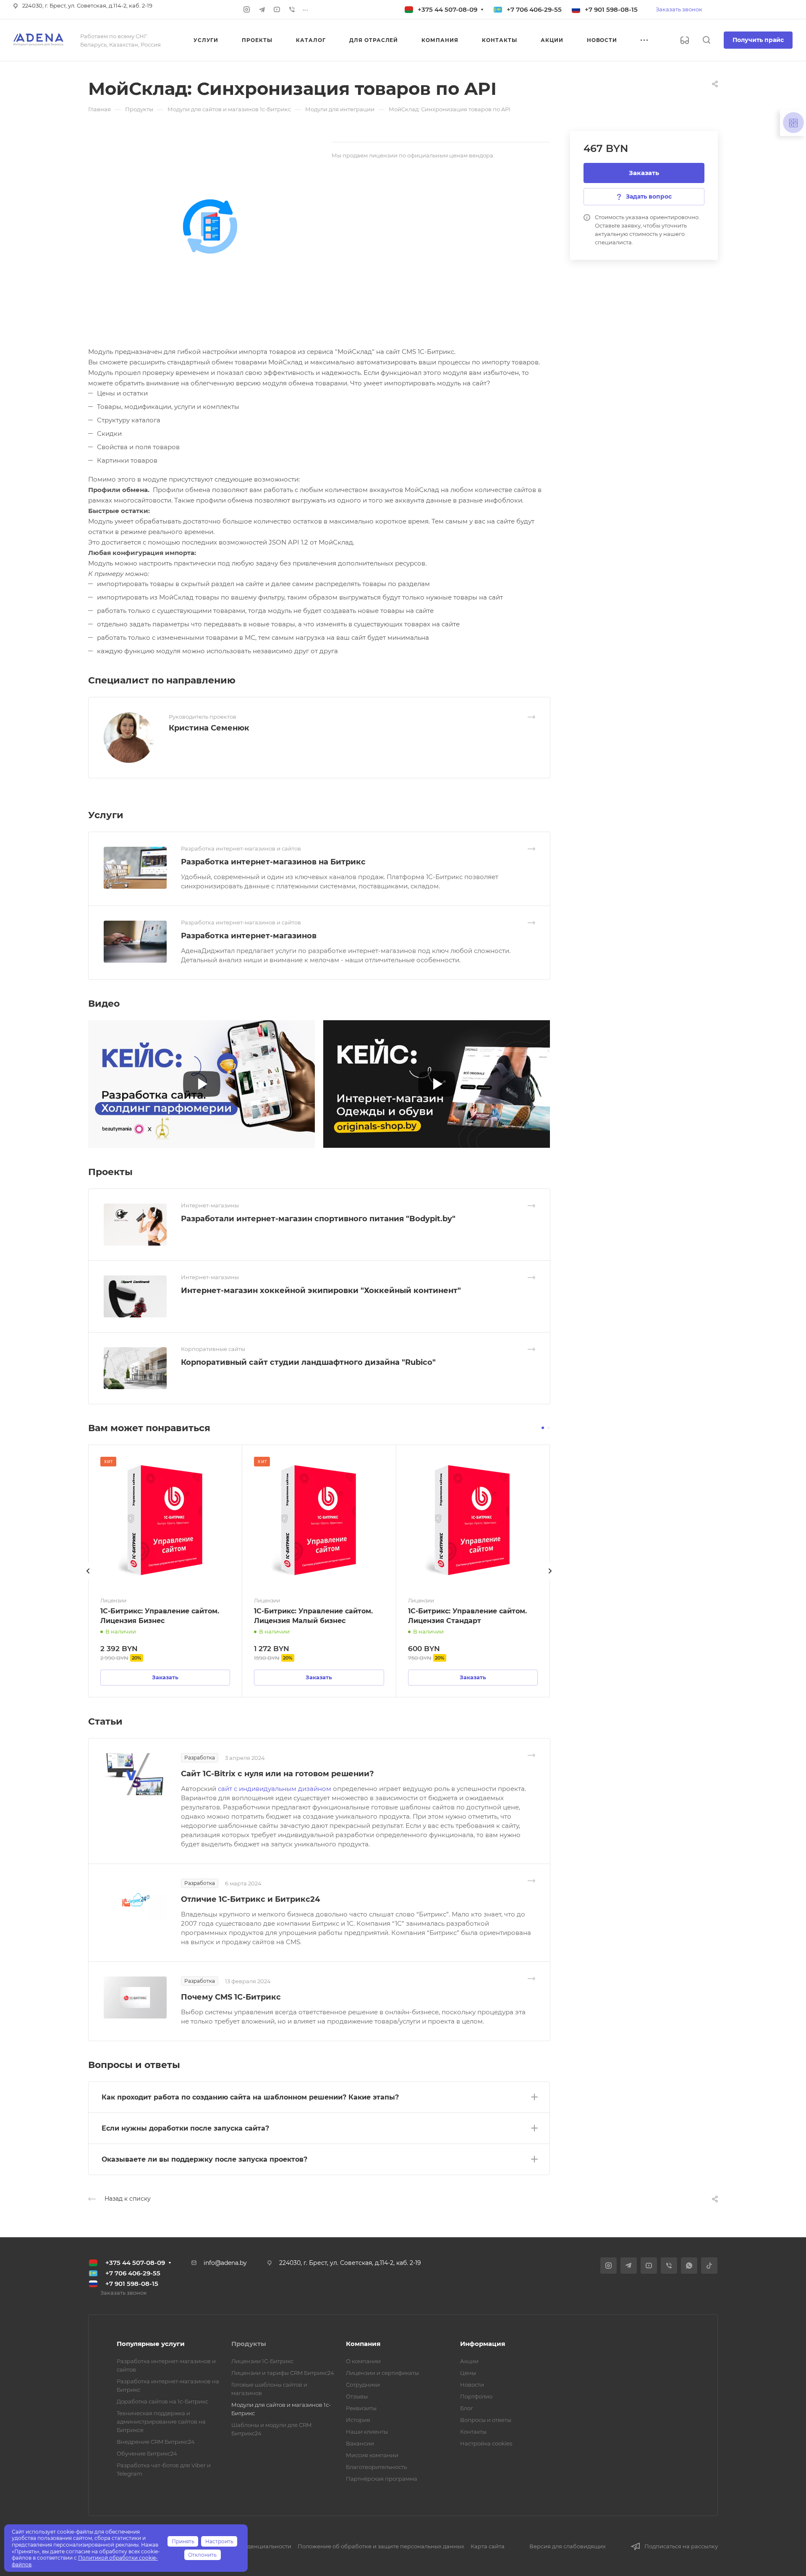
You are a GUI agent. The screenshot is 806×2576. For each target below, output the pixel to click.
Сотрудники (363, 2385)
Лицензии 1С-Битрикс (262, 2361)
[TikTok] (709, 2266)
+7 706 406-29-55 (534, 9)
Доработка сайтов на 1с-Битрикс (162, 2401)
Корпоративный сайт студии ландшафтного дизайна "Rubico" (308, 1362)
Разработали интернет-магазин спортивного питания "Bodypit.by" (318, 1219)
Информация (483, 2344)
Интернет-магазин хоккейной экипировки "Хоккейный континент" (321, 1291)
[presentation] (88, 1579)
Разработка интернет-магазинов (249, 936)
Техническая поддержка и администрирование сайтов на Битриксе (161, 2422)
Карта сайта (488, 2546)
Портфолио (476, 2396)
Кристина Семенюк (209, 728)
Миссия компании (372, 2455)
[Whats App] (689, 2266)
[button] (543, 1428)
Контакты (473, 2432)
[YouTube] (277, 10)
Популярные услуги (151, 2344)
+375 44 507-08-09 (447, 9)
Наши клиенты (367, 2432)
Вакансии (360, 2443)
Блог (467, 2408)
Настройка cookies (486, 2443)
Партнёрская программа (382, 2479)
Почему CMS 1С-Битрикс (231, 1997)
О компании (363, 2361)
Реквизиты (361, 2408)
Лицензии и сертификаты (382, 2373)
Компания (363, 2344)
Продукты (249, 2344)
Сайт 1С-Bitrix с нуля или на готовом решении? (277, 1774)
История (358, 2420)
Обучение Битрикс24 (147, 2453)
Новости (472, 2385)
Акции (469, 2361)
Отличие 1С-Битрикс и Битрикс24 (250, 1899)
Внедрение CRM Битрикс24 (156, 2442)
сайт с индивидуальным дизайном (275, 1789)
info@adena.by (225, 2263)
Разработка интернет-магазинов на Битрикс (273, 862)
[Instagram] (247, 10)
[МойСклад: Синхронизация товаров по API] (210, 226)
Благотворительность (376, 2467)
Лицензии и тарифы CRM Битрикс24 (283, 2373)
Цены (468, 2373)
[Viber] (292, 10)
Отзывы (357, 2396)
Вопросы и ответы (486, 2420)
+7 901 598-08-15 (611, 9)
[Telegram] (262, 10)
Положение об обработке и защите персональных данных (381, 2546)
